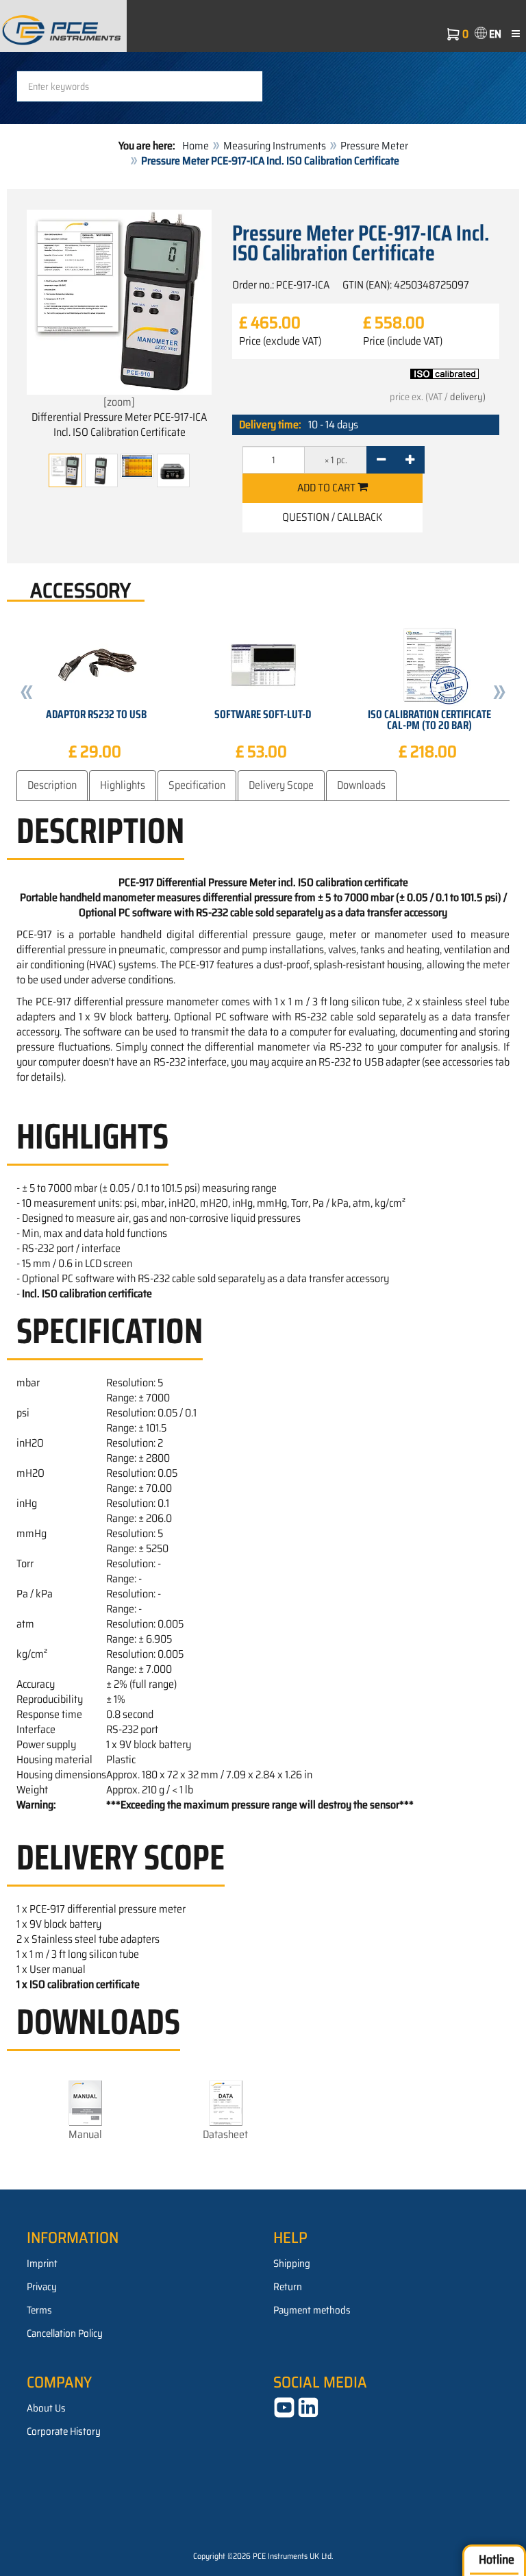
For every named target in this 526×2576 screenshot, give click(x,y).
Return (288, 2287)
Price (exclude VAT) (280, 341)
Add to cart (327, 488)
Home (196, 146)
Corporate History (64, 2431)
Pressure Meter (374, 146)
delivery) (468, 397)
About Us (46, 2408)
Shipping (292, 2264)
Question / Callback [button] (332, 517)
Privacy (42, 2287)
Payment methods (312, 2310)
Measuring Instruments (275, 146)
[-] (381, 460)
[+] (410, 460)
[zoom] (119, 402)
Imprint (42, 2264)
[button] (27, 694)
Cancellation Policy (65, 2333)
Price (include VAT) (403, 341)
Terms (39, 2310)
